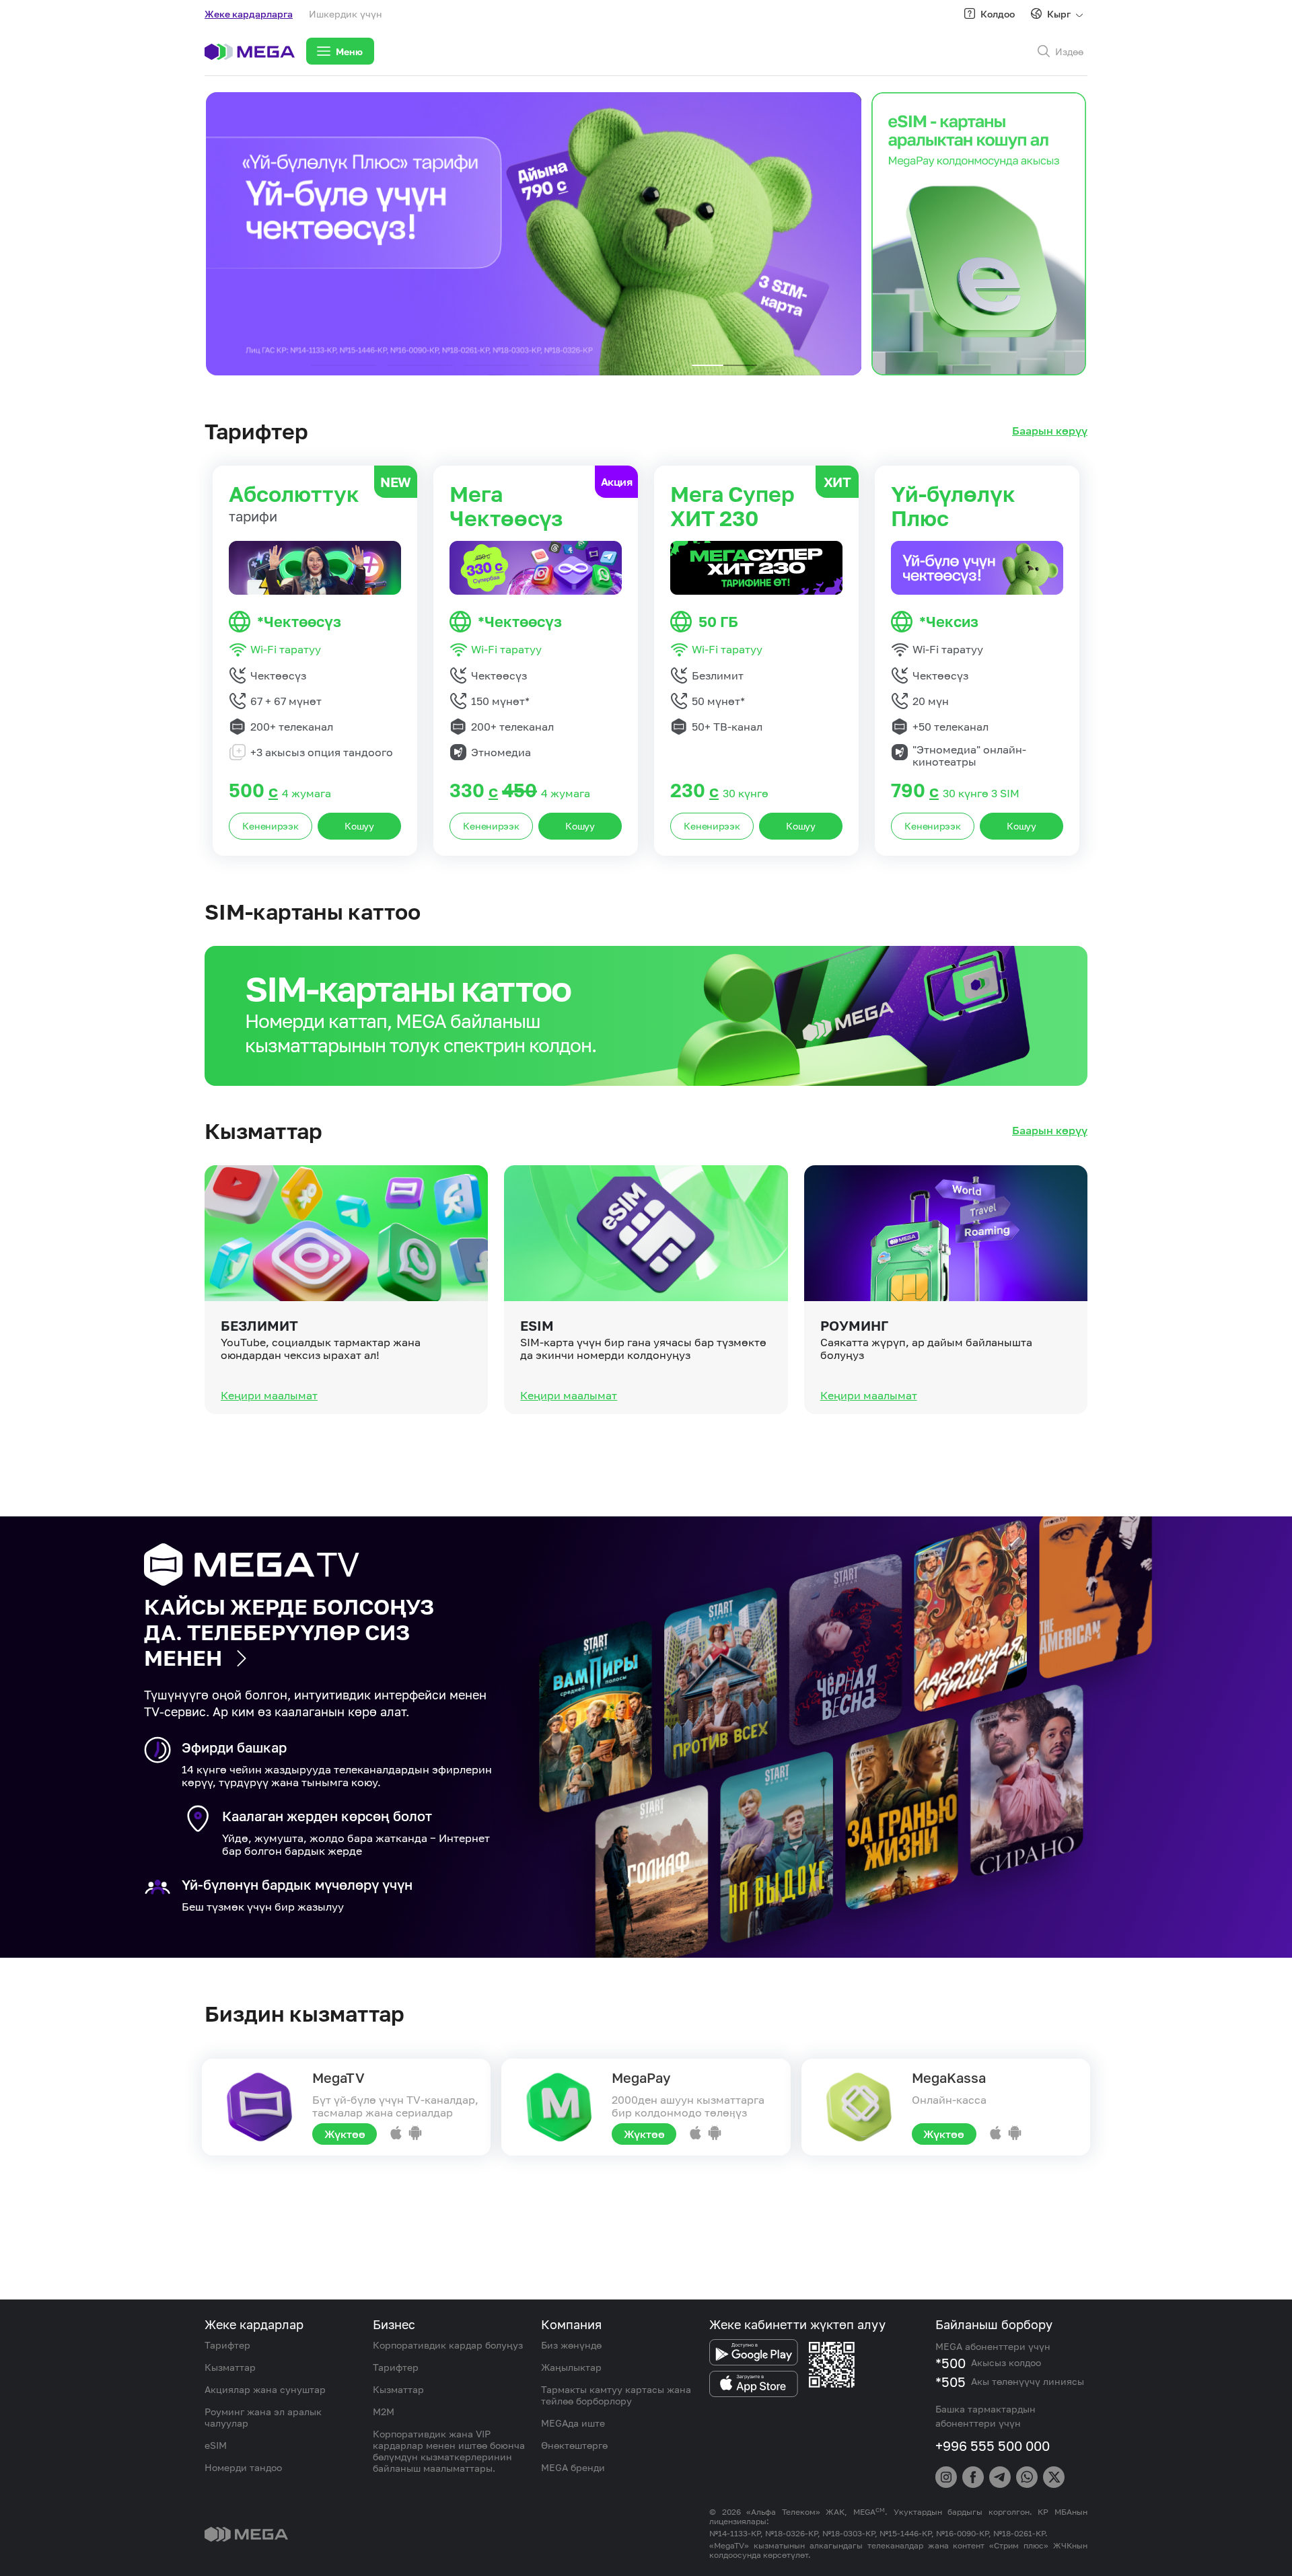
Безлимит (259, 1325)
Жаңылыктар (571, 2367)
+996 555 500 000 (993, 2445)
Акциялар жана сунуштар (265, 2389)
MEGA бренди (573, 2467)
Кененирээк (270, 826)
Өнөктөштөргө (574, 2445)
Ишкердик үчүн (346, 14)
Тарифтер (227, 2345)
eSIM (537, 1325)
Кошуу (359, 826)
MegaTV (338, 2077)
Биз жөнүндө (571, 2345)
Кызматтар (230, 2367)
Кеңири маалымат (269, 1395)
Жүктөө (345, 2134)
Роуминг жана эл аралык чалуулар (263, 2417)
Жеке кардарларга (249, 14)
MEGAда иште (573, 2423)
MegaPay (641, 2077)
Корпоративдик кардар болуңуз (448, 2345)
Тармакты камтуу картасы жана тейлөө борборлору (616, 2395)
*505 (950, 2382)
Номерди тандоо (243, 2467)
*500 (950, 2363)
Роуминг (854, 1325)
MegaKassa (949, 2077)
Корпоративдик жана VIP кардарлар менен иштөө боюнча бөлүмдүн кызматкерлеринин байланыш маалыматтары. (449, 2451)
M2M (384, 2412)
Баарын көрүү (1050, 431)
